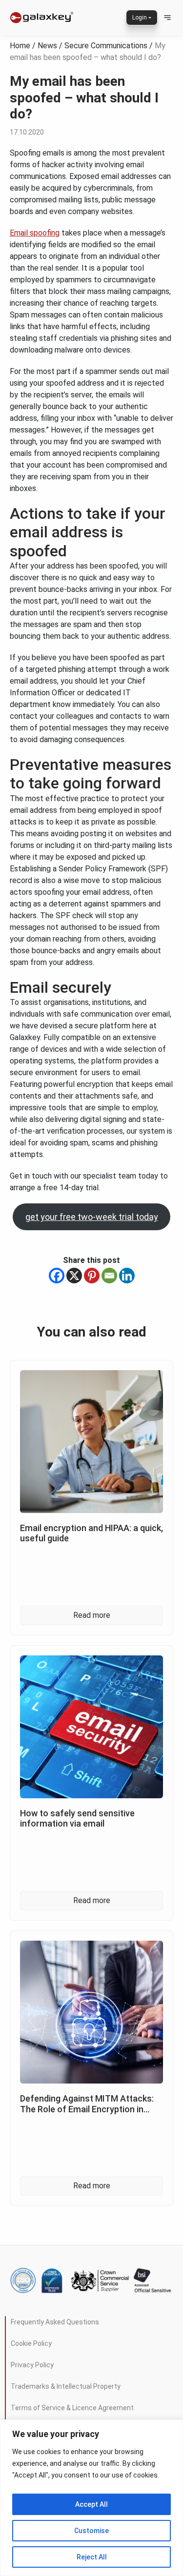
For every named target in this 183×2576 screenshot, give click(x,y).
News (47, 46)
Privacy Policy (32, 2365)
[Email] (109, 1276)
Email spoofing (35, 233)
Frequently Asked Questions (55, 2322)
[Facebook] (57, 1276)
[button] (167, 18)
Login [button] (140, 18)
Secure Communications (106, 46)
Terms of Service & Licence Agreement (72, 2408)
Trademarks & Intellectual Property (66, 2386)
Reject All (92, 2557)
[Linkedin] (127, 1276)
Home (20, 46)
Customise (91, 2531)
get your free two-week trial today (92, 1217)
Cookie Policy (31, 2343)
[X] (74, 1276)
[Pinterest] (92, 1276)
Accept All (91, 2504)
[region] (91, 2498)
